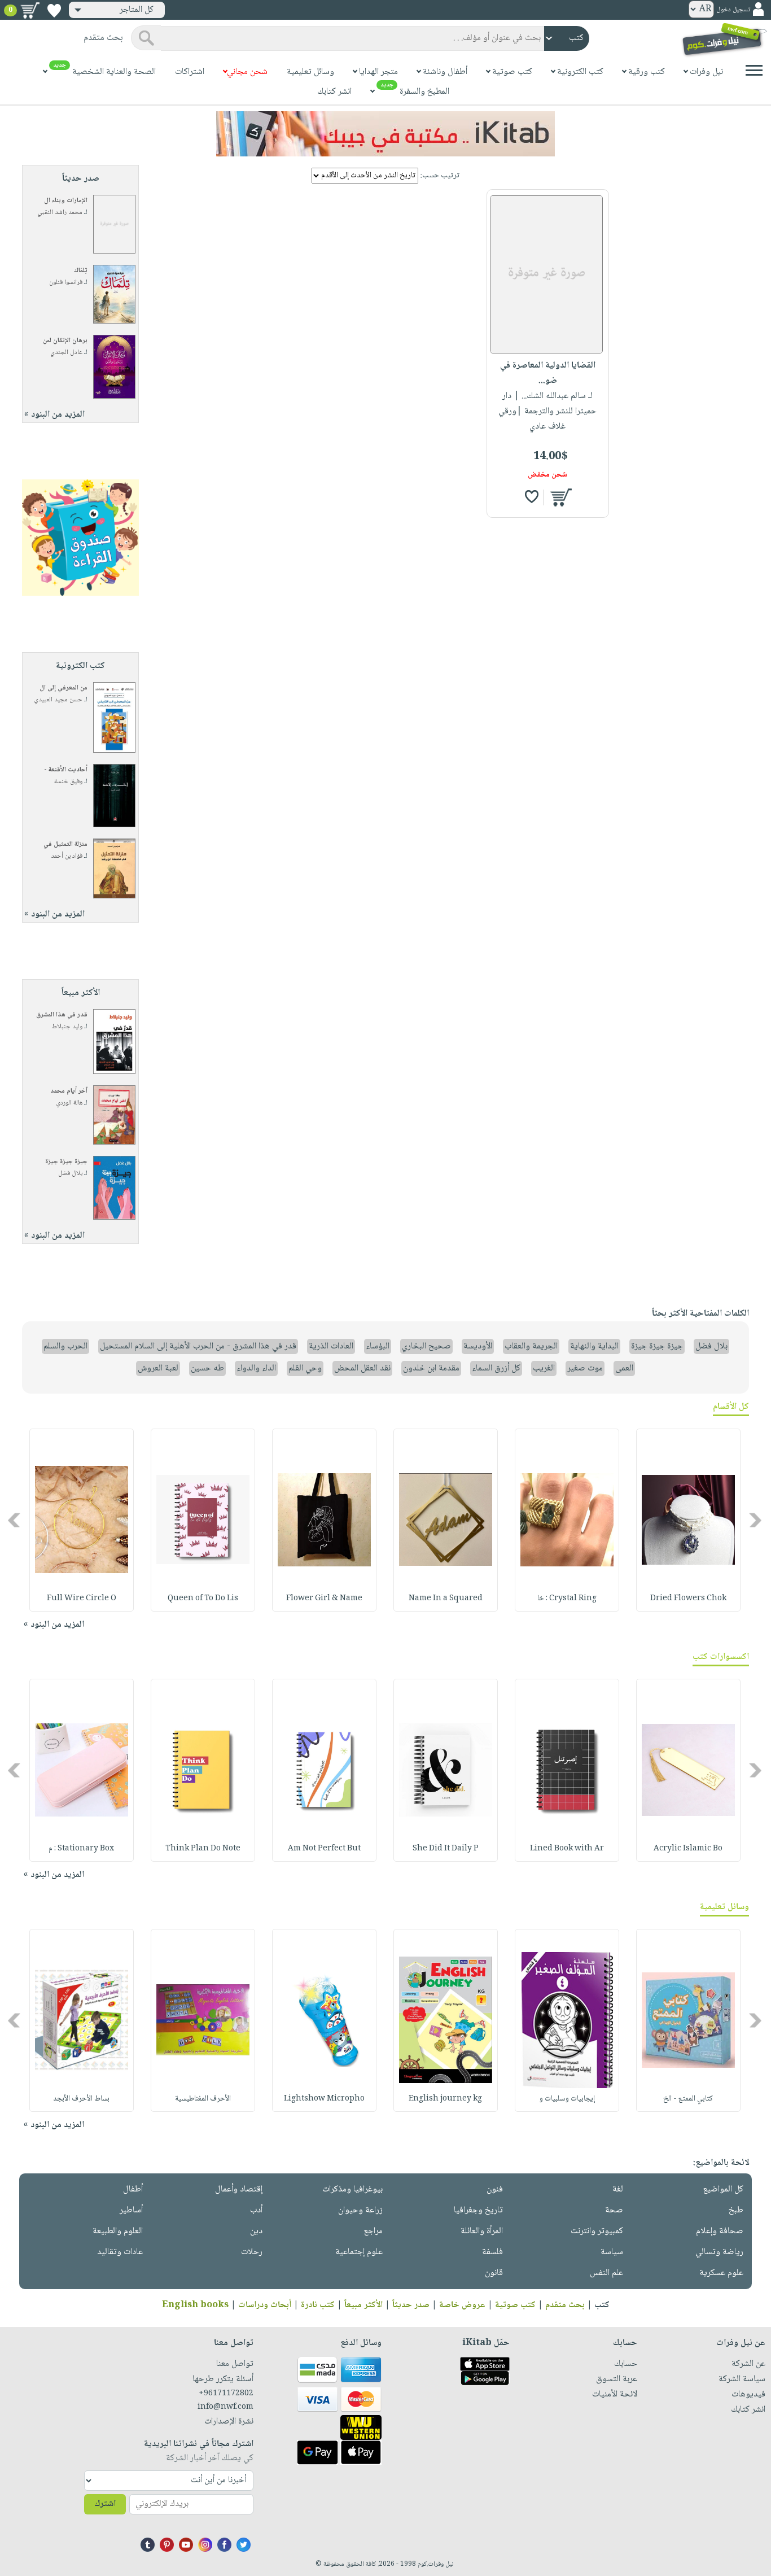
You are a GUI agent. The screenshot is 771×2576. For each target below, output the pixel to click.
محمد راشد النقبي (60, 213)
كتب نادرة (318, 2305)
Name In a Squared (446, 1599)
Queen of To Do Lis (203, 1599)
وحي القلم (305, 1368)
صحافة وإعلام (720, 2231)
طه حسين (207, 1368)
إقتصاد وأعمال (239, 2189)
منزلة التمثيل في (65, 844)
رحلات (252, 2252)
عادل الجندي (66, 353)
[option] (688, 1520)
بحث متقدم (565, 2305)
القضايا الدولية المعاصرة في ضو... (548, 373)
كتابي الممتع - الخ (688, 2099)
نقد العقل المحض (362, 1368)
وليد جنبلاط (67, 1027)
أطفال (133, 2189)
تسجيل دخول (733, 10)
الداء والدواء (256, 1368)
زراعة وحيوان (360, 2210)
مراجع (373, 2231)
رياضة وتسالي (719, 2252)
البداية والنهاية (594, 1346)
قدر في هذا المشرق (62, 1015)
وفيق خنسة (68, 782)
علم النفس (606, 2273)
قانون (494, 2273)
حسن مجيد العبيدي (58, 700)
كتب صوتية (515, 2305)
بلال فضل (70, 1174)
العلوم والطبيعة (118, 2231)
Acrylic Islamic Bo (688, 1849)
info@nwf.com (225, 2407)
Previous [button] (756, 1520)
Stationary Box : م (81, 1849)
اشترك (105, 2504)
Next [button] (15, 1520)
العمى (624, 1368)
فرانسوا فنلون (66, 283)
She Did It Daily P (446, 1849)
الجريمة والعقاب (531, 1346)
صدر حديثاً (411, 2305)
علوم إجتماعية (359, 2252)
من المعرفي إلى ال (63, 688)
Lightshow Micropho (324, 2099)
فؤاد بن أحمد (67, 856)
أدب (256, 2210)
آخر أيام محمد (69, 1091)
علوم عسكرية (721, 2273)
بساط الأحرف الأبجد (81, 2099)
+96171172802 (226, 2394)
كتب (602, 2305)
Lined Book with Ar (567, 1849)
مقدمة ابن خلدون (431, 1368)
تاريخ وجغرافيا (478, 2210)
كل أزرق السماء (496, 1368)
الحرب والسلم (65, 1346)
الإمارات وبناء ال (66, 201)
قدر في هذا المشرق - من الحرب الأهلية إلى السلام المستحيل (198, 1346)
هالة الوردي (69, 1103)
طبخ (736, 2210)
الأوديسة (478, 1346)
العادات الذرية (331, 1346)
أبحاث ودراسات (265, 2305)
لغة (618, 2189)
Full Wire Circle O (82, 1599)
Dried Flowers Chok (688, 1599)
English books (195, 2305)
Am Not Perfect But (324, 1849)
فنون (495, 2189)
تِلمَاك (81, 271)
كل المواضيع (723, 2189)
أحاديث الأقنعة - (66, 770)
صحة (614, 2210)
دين (256, 2231)
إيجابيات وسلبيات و (567, 2099)
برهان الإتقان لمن (65, 341)
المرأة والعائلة (482, 2231)
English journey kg (445, 2099)
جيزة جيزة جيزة (66, 1162)
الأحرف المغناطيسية (203, 2099)
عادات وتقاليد (120, 2252)
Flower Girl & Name (324, 1599)
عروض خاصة (462, 2305)
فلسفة (492, 2252)
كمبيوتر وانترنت (597, 2231)
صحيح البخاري (426, 1346)
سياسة (612, 2252)
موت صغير (585, 1368)
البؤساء (378, 1346)
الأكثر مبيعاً (363, 2305)
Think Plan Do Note (203, 1849)
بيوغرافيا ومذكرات (352, 2189)
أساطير (131, 2210)
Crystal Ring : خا (567, 1599)
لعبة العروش (158, 1368)
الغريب (544, 1368)
